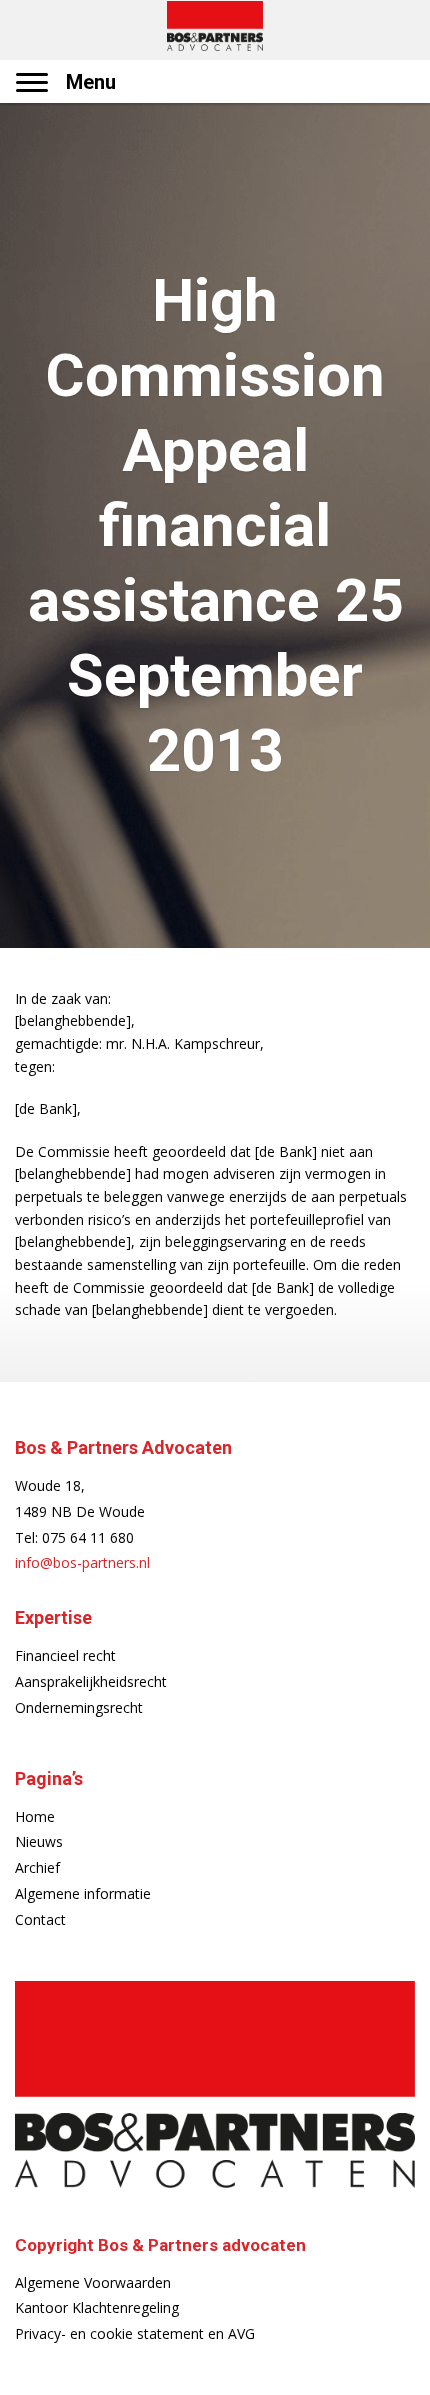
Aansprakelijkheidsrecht (91, 1681)
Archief (37, 1867)
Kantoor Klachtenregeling (97, 2307)
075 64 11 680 (88, 1537)
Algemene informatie (83, 1893)
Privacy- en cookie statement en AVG (135, 2333)
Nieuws (39, 1841)
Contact (40, 1919)
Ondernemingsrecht (79, 1707)
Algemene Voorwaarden (93, 2282)
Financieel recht (65, 1655)
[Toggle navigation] (32, 81)
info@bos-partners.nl (82, 1562)
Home (35, 1816)
